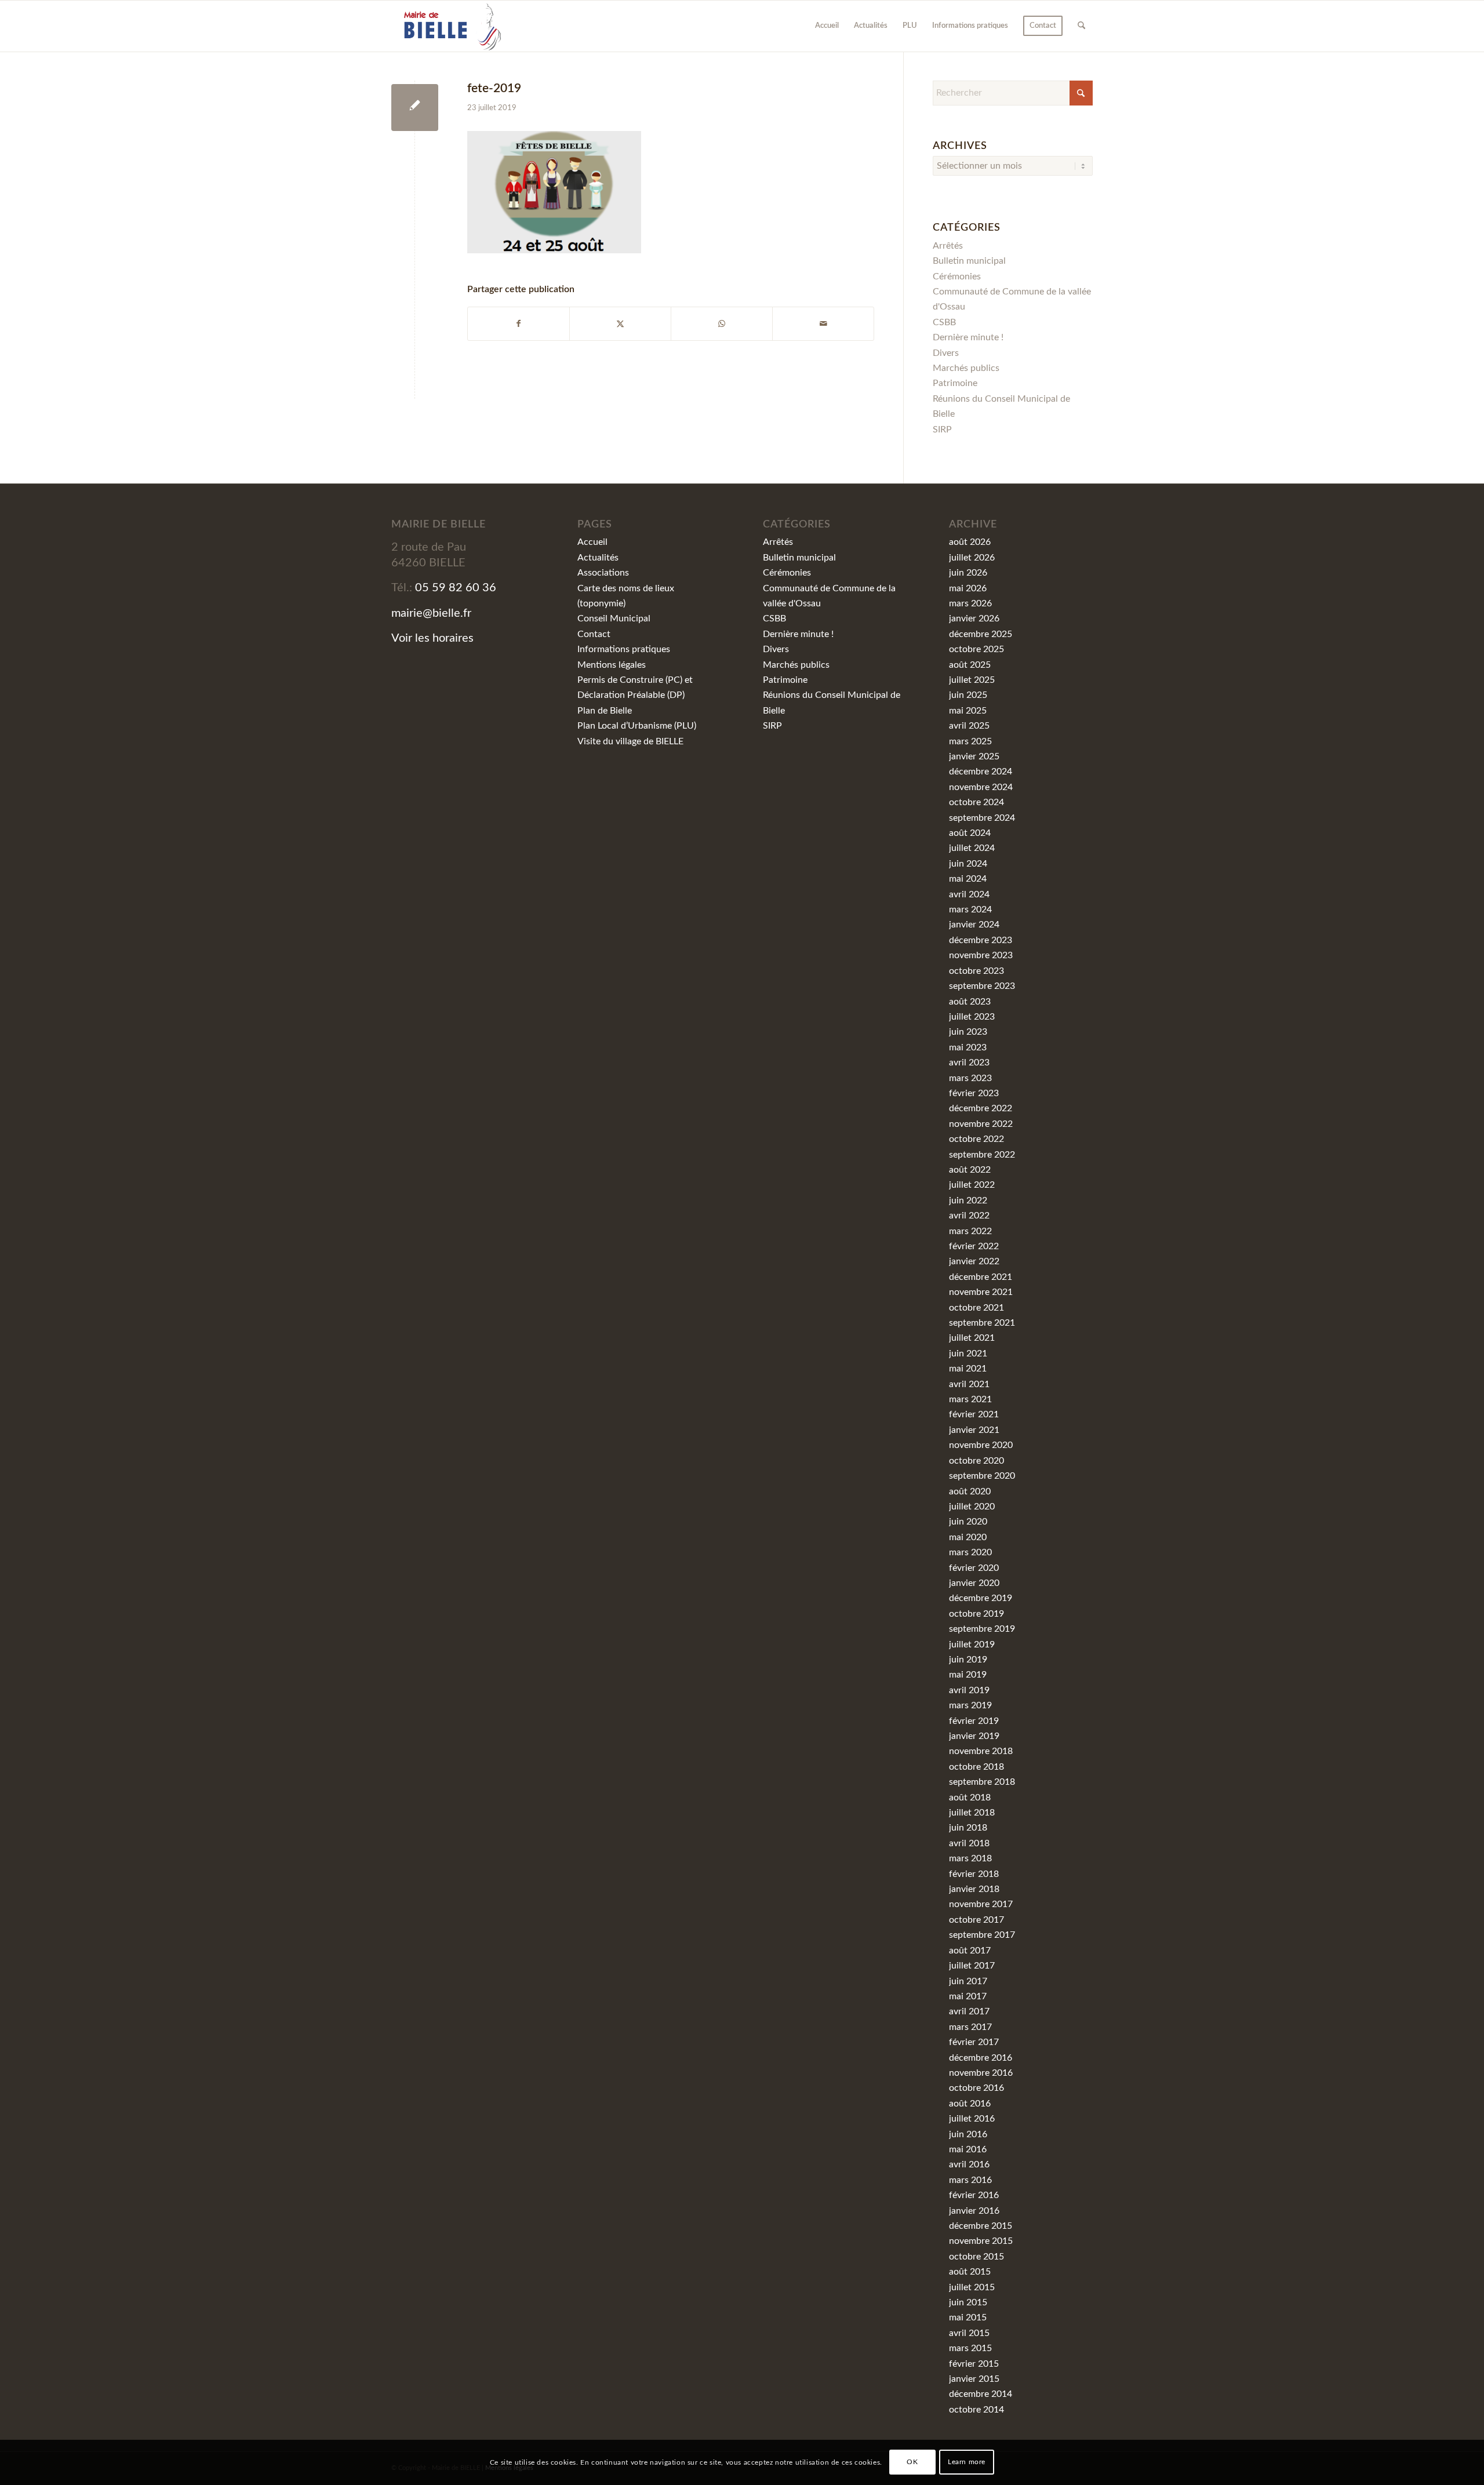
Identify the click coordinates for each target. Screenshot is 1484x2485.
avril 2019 (969, 1690)
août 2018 (970, 1798)
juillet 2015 (972, 2287)
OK (912, 2462)
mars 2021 (970, 1399)
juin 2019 (968, 1660)
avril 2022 (969, 1216)
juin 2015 (968, 2302)
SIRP (942, 430)
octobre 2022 (976, 1139)
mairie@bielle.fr (431, 613)
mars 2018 (970, 1858)
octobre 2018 (976, 1767)
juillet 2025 (972, 680)
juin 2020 (968, 1522)
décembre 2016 (981, 2058)
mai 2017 (968, 1996)
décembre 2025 (981, 634)
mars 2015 (970, 2348)
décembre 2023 (981, 940)
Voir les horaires (432, 638)
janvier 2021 (974, 1430)
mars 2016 (970, 2180)
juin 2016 (968, 2134)
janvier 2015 (974, 2379)
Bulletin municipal (969, 261)
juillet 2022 (972, 1185)
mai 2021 (968, 1369)
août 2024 (970, 833)
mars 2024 (970, 909)
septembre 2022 (982, 1155)
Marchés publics (966, 368)
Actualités (598, 558)
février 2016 (974, 2195)
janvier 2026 (974, 618)
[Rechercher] (1081, 26)
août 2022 (970, 1170)
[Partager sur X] (620, 324)
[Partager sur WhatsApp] (722, 324)
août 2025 (970, 665)
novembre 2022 (981, 1124)
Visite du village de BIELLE (630, 741)
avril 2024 (969, 894)
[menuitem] (827, 26)
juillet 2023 (972, 1017)
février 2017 (974, 2042)
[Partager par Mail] (823, 324)
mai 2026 (968, 588)
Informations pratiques (624, 649)
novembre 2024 (981, 787)
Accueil (592, 542)
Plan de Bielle (605, 711)
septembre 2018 (982, 1782)
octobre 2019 (976, 1614)
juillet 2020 (972, 1507)
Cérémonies (957, 276)
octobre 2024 (976, 802)
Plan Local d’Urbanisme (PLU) (637, 726)
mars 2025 (970, 741)
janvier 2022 (974, 1261)
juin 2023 (968, 1032)
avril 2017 (969, 2011)
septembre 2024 (982, 818)
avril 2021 (969, 1384)
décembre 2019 (981, 1598)
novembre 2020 (981, 1445)
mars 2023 (970, 1078)
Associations (603, 573)
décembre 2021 (981, 1277)
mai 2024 (968, 879)
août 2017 (970, 1951)
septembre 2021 (982, 1323)
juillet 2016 (972, 2119)
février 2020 (974, 1568)
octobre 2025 (976, 649)
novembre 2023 (981, 955)
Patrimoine (955, 383)
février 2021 (974, 1414)
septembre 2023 (982, 986)
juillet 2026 (972, 558)
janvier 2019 (974, 1736)
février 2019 (974, 1721)
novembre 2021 (981, 1292)
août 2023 (970, 1002)
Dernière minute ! (968, 337)
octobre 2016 (976, 2088)
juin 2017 (968, 1981)
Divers (946, 353)
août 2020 (970, 1491)
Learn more (967, 2462)
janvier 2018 (974, 1889)
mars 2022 (970, 1231)
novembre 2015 (981, 2241)
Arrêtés (948, 246)
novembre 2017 (981, 1904)
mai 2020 (968, 1537)
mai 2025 (968, 711)
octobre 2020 (976, 1461)
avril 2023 (969, 1063)
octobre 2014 (976, 2410)
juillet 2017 (972, 1966)
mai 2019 (968, 1675)
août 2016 (970, 2104)
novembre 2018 (981, 1751)
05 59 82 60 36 (456, 588)
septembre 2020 (982, 1476)
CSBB (944, 322)
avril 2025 (969, 726)
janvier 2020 (974, 1583)
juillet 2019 (972, 1644)
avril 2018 (969, 1843)
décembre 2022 (981, 1108)
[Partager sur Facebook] (519, 324)
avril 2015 (969, 2333)
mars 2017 (970, 2027)
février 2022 (974, 1246)
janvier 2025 (974, 756)
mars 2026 (970, 603)
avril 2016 (969, 2164)
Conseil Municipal (614, 618)
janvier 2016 (974, 2211)
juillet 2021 (972, 1338)
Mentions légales (612, 665)
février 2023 (974, 1093)
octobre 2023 (976, 971)
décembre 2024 (981, 772)
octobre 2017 (976, 1920)
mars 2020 (970, 1552)
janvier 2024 (974, 925)
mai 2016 (968, 2149)
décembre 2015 (981, 2226)
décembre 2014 (981, 2394)
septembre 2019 (982, 1629)
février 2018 (974, 1874)
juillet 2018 (972, 1813)
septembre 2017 (982, 1935)
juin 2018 (968, 1828)
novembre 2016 (981, 2073)
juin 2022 (968, 1200)
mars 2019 (970, 1705)
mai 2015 (968, 2317)
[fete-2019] (415, 108)
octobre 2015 (976, 2257)
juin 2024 (968, 864)
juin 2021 (968, 1354)
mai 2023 (968, 1047)
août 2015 (970, 2272)
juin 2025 (968, 695)
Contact (594, 634)
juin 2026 (968, 573)
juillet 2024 (972, 848)
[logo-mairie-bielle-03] (447, 26)
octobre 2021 (976, 1308)
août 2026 (970, 542)
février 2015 (974, 2364)
